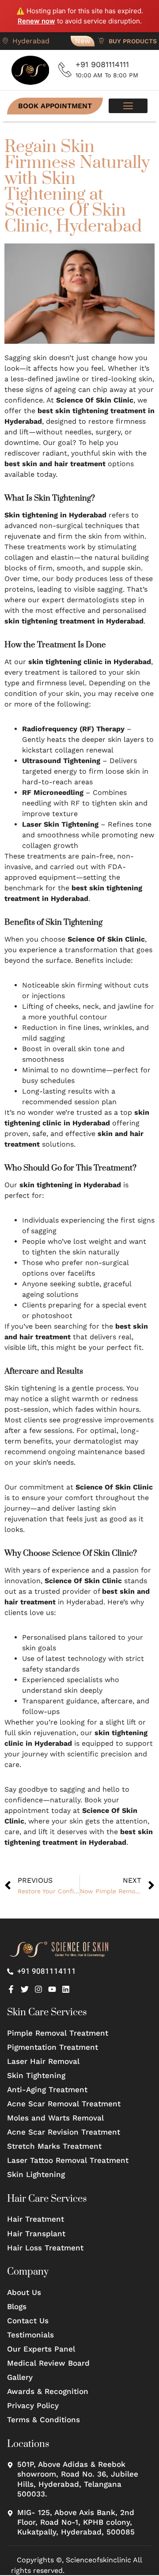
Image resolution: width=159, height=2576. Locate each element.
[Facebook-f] (11, 1989)
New (83, 41)
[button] (128, 106)
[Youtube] (52, 1989)
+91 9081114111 (102, 64)
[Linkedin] (66, 1989)
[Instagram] (38, 1989)
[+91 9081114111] (65, 70)
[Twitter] (25, 1989)
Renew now (36, 21)
